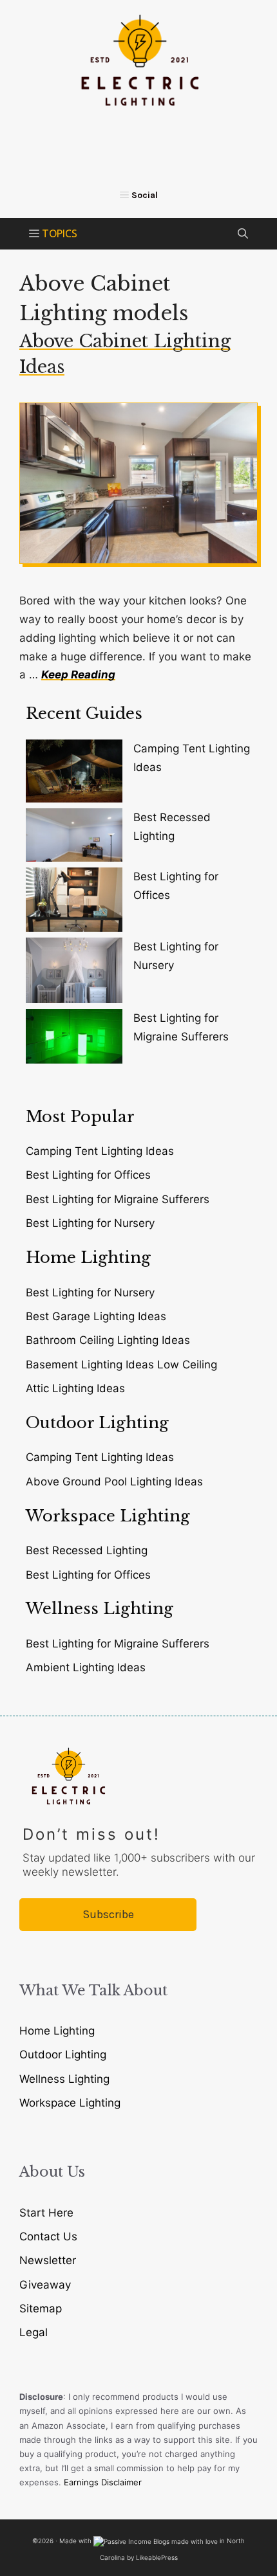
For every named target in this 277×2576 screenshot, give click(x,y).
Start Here (46, 2213)
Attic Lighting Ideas (75, 1388)
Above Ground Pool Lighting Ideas (114, 1482)
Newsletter (48, 2260)
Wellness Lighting (64, 2079)
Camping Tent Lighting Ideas (100, 1151)
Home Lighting (57, 2031)
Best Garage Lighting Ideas (96, 1316)
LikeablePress (157, 2557)
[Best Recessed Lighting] (74, 838)
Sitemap (41, 2308)
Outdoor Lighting (63, 2054)
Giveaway (45, 2285)
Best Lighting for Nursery (90, 1223)
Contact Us (48, 2236)
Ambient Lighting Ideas (86, 1667)
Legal (33, 2332)
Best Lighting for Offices (88, 1175)
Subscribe (108, 1914)
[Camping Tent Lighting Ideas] (74, 774)
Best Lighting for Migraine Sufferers (118, 1199)
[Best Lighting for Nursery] (74, 973)
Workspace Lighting (70, 2103)
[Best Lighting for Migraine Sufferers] (74, 1039)
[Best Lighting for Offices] (74, 903)
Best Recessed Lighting (87, 1550)
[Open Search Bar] (243, 234)
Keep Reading (78, 675)
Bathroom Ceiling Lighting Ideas (108, 1340)
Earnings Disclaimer (103, 2482)
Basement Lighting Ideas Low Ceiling (121, 1365)
